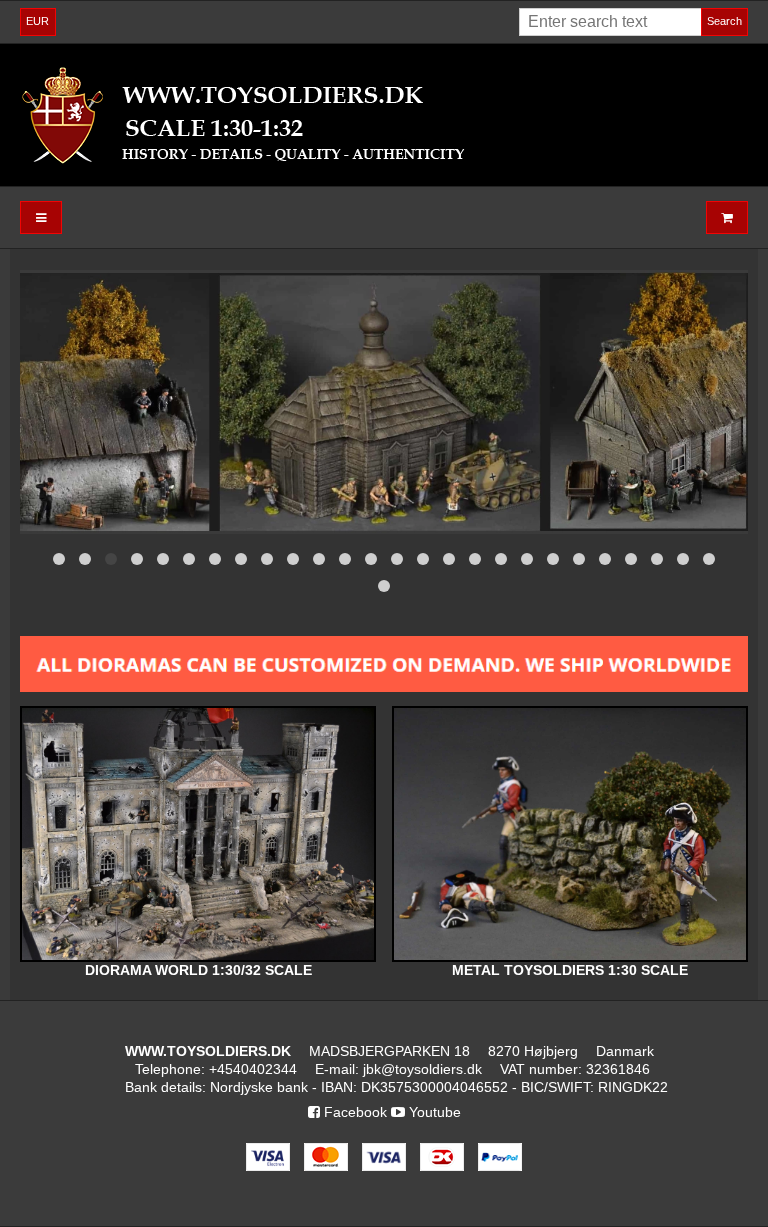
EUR (37, 21)
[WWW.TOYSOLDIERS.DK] (384, 115)
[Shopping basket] (727, 217)
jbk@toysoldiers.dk (422, 1069)
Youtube (433, 1112)
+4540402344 (253, 1069)
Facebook (353, 1112)
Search (724, 21)
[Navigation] (41, 217)
